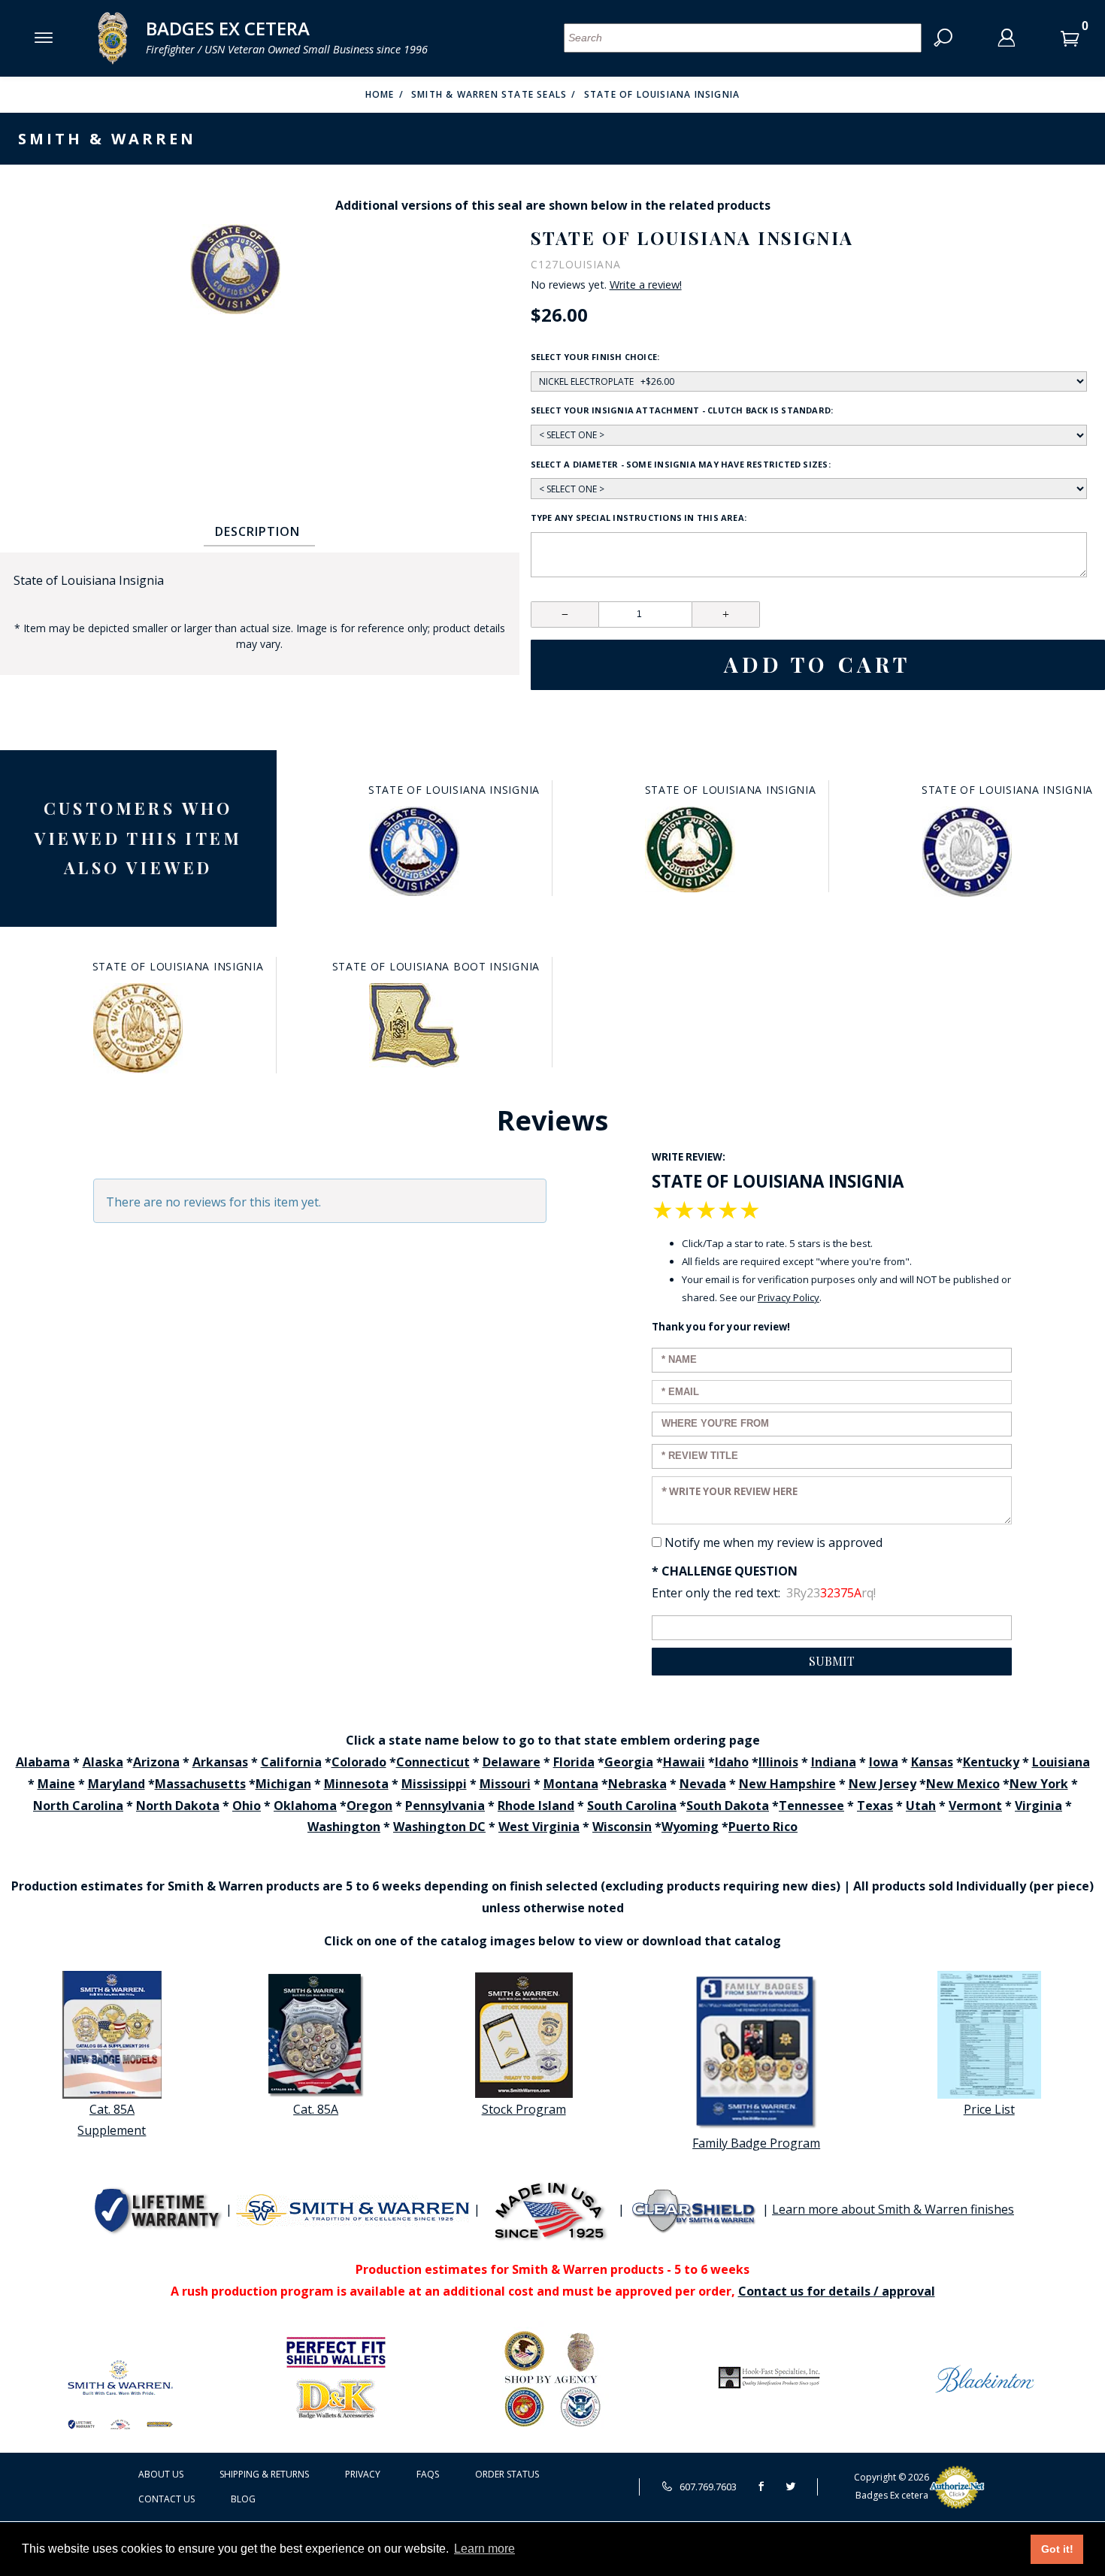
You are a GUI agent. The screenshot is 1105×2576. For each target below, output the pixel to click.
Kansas (932, 1762)
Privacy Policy (789, 1297)
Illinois (778, 1762)
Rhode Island (536, 1806)
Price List (989, 2109)
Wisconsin (622, 1827)
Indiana (834, 1762)
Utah (921, 1806)
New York (1039, 1784)
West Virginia (539, 1827)
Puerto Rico (763, 1827)
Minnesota (356, 1784)
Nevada (703, 1784)
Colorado (359, 1762)
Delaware (512, 1762)
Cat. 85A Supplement (112, 2120)
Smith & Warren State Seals (489, 94)
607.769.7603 (707, 2487)
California (291, 1762)
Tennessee (811, 1806)
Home (380, 94)
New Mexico (963, 1784)
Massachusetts (200, 1784)
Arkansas (220, 1762)
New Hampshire (787, 1784)
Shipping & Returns (264, 2474)
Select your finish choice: (595, 357)
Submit (832, 1661)
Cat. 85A (316, 2109)
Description (257, 531)
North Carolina (78, 1806)
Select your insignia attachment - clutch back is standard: (682, 410)
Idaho (732, 1762)
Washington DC (439, 1827)
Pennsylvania (445, 1806)
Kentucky (991, 1762)
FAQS (428, 2474)
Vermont (975, 1806)
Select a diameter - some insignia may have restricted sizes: (681, 464)
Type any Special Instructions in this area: (639, 518)
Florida (574, 1762)
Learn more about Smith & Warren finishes (893, 2209)
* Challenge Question (725, 1571)
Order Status (507, 2474)
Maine (56, 1784)
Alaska (103, 1762)
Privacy (363, 2474)
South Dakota (728, 1806)
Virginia (1038, 1806)
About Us (161, 2474)
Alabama (43, 1762)
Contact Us (167, 2499)
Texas (875, 1806)
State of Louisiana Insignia (662, 94)
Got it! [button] (1057, 2549)
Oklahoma (305, 1806)
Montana (571, 1784)
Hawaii (684, 1762)
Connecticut (433, 1762)
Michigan (283, 1784)
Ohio (247, 1806)
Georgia (629, 1762)
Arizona (156, 1762)
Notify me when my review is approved (773, 1542)
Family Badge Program (756, 2143)
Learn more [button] (484, 2549)
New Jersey (882, 1784)
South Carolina (632, 1806)
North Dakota (178, 1806)
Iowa (884, 1762)
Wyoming (690, 1827)
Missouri (505, 1784)
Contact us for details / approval (837, 2291)
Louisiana (1061, 1762)
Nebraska (637, 1784)
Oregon (369, 1806)
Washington (344, 1827)
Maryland (117, 1784)
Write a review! (646, 285)
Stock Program (524, 2109)
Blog (243, 2499)
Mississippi (434, 1784)
